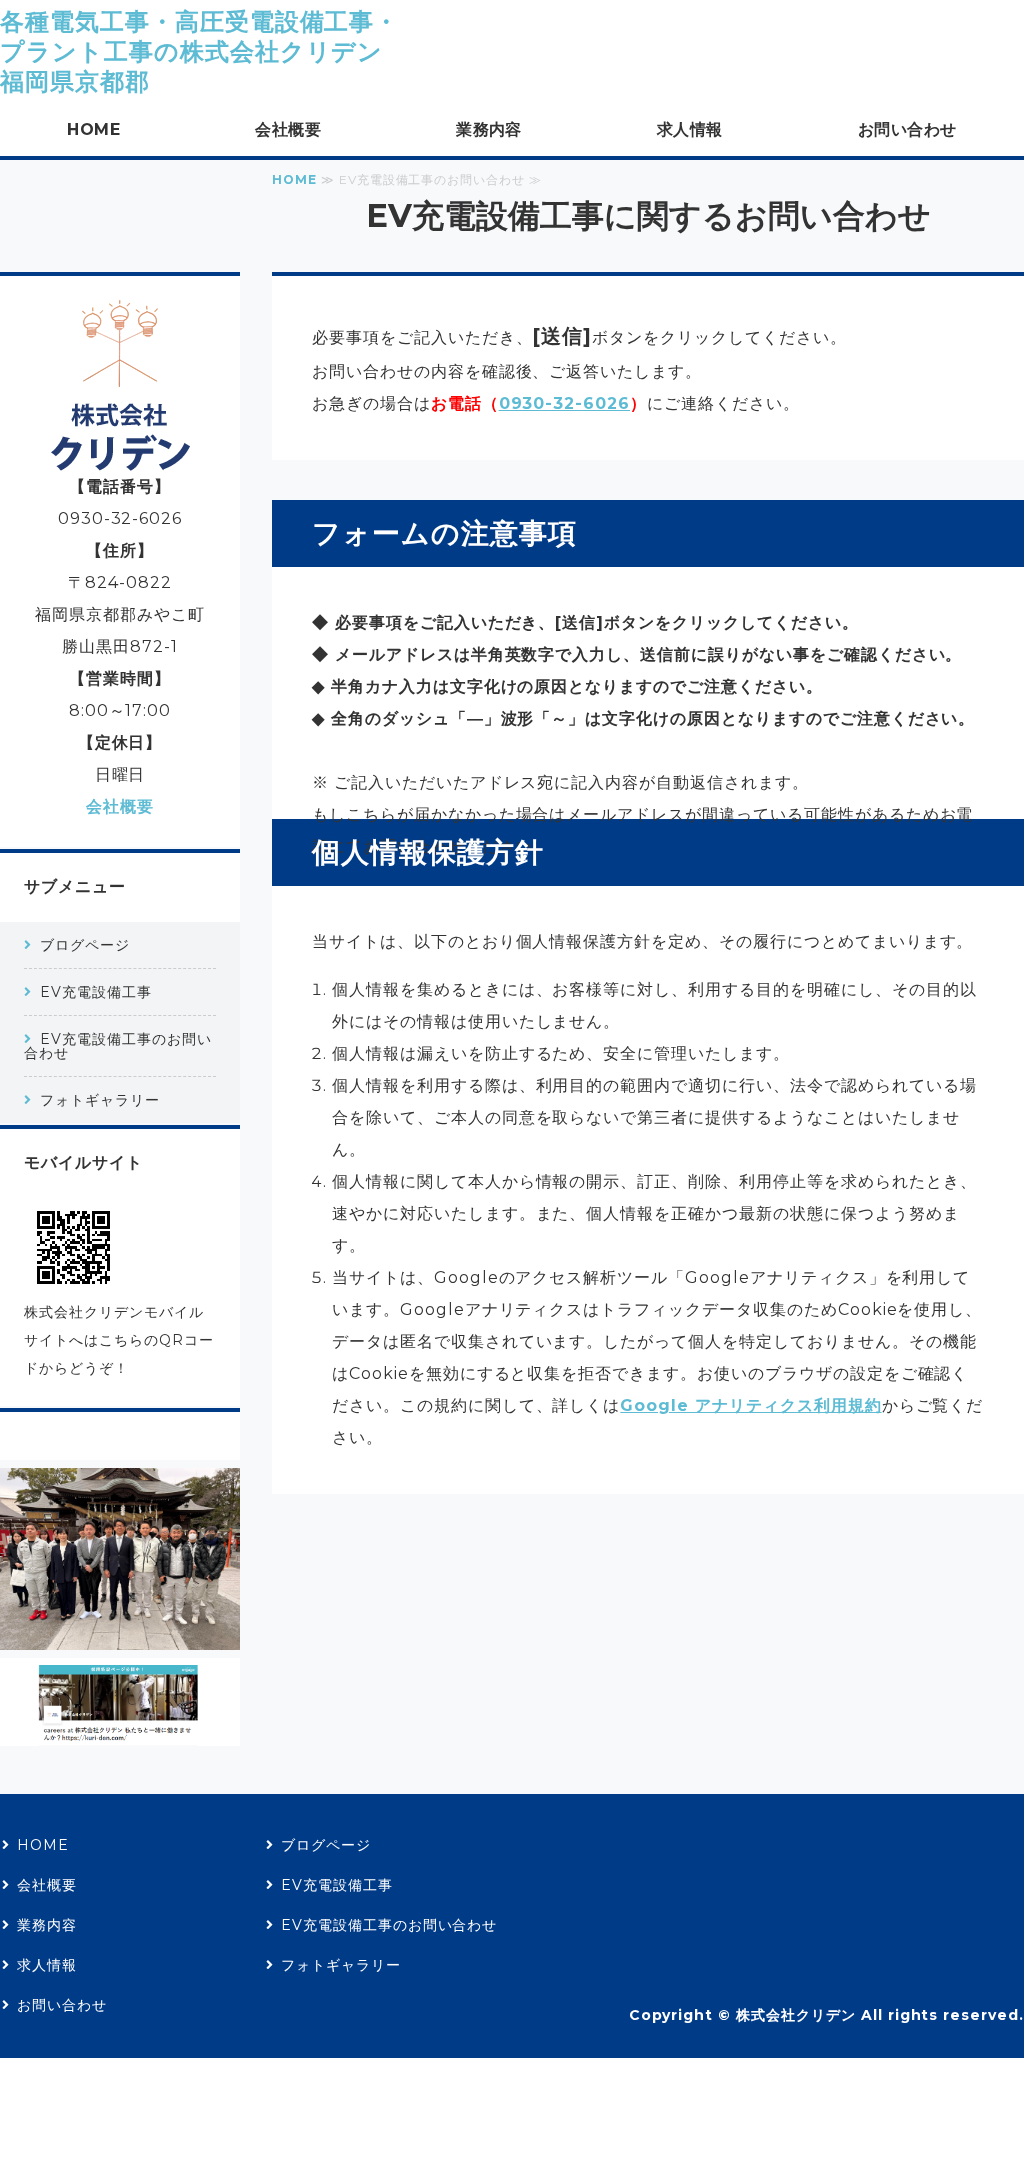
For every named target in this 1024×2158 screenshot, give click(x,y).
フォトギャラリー (100, 1100)
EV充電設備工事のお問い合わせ (118, 1046)
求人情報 (690, 129)
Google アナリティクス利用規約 (750, 1405)
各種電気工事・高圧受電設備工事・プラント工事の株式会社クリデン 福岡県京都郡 (199, 51)
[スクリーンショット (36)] (120, 1729)
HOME (93, 129)
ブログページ (85, 945)
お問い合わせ (907, 129)
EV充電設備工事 (96, 992)
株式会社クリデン (796, 2015)
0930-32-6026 (565, 403)
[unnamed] (120, 1633)
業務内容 (489, 129)
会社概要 (288, 129)
